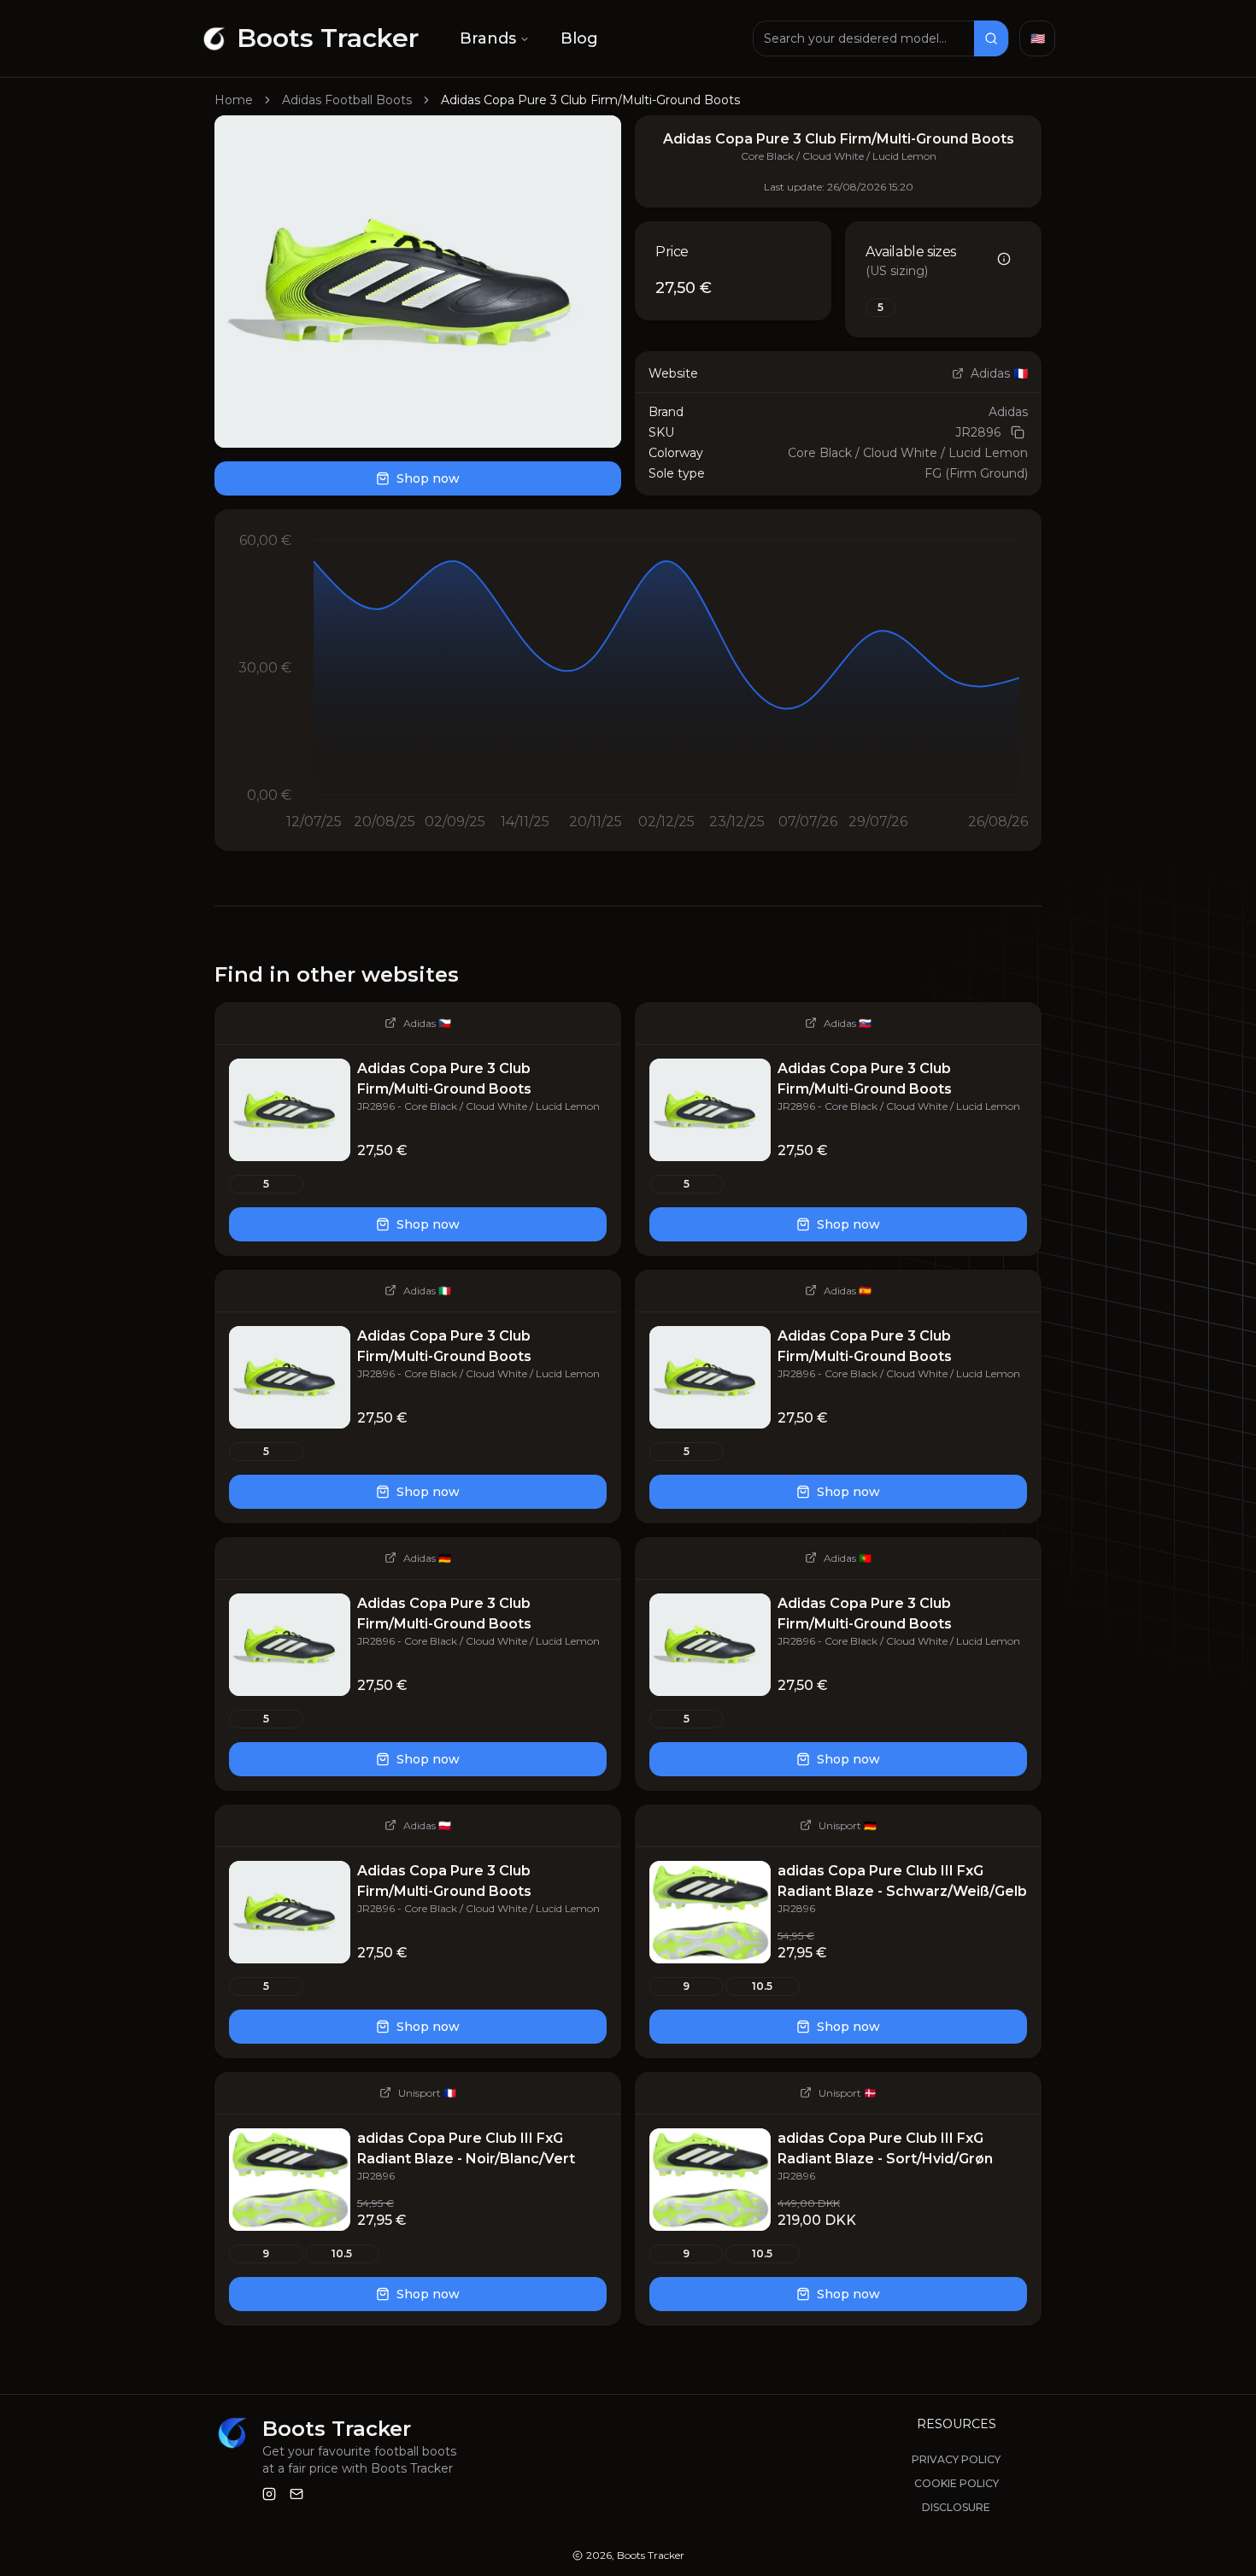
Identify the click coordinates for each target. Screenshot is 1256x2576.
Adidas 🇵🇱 (427, 1825)
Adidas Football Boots (347, 100)
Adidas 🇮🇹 (427, 1291)
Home (234, 100)
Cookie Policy (957, 2483)
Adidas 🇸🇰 (848, 1023)
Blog (579, 38)
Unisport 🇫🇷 (427, 2093)
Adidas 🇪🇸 (848, 1291)
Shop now (428, 478)
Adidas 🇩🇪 (427, 1558)
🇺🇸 (1038, 38)
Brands (488, 38)
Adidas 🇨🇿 (427, 1023)
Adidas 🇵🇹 (848, 1558)
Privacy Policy (956, 2459)
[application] (628, 680)
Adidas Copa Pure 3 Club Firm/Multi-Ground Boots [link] (590, 100)
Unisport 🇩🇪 (848, 1825)
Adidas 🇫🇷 (999, 373)
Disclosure (956, 2507)
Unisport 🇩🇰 (848, 2093)
